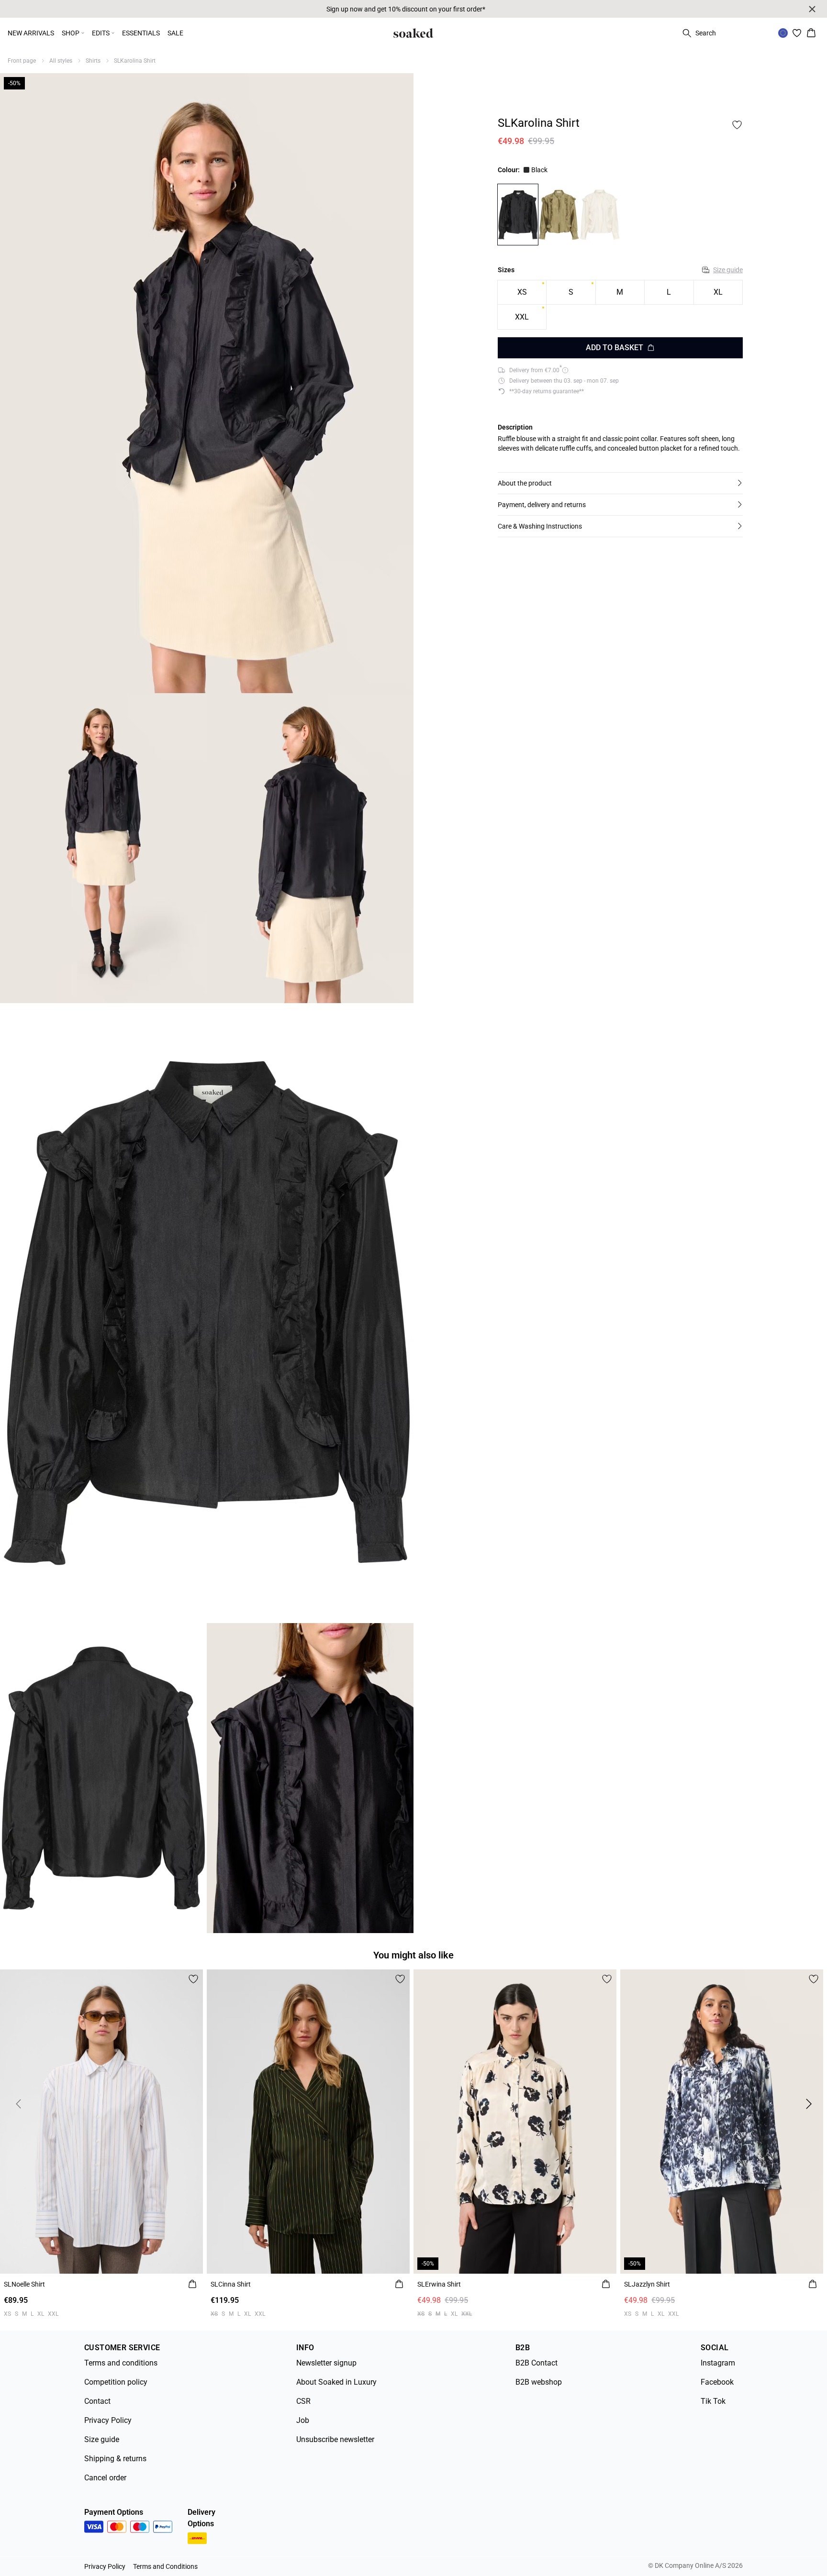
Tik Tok (713, 2401)
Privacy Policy (108, 2420)
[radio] (522, 293)
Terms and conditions (121, 2363)
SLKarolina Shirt (135, 61)
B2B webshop (539, 2382)
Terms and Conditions (165, 2566)
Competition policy (116, 2382)
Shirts (93, 61)
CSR (303, 2401)
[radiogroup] (620, 305)
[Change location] (783, 33)
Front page (22, 61)
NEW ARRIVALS (31, 33)
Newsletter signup (326, 2363)
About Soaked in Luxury (336, 2382)
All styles (61, 61)
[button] (620, 483)
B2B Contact (536, 2363)
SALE (175, 33)
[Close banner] (812, 9)
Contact (97, 2401)
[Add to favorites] (737, 125)
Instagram (718, 2363)
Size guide (728, 270)
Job (303, 2420)
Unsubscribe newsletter (335, 2439)
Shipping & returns (115, 2459)
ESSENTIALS (141, 33)
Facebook (717, 2382)
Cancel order (105, 2478)
